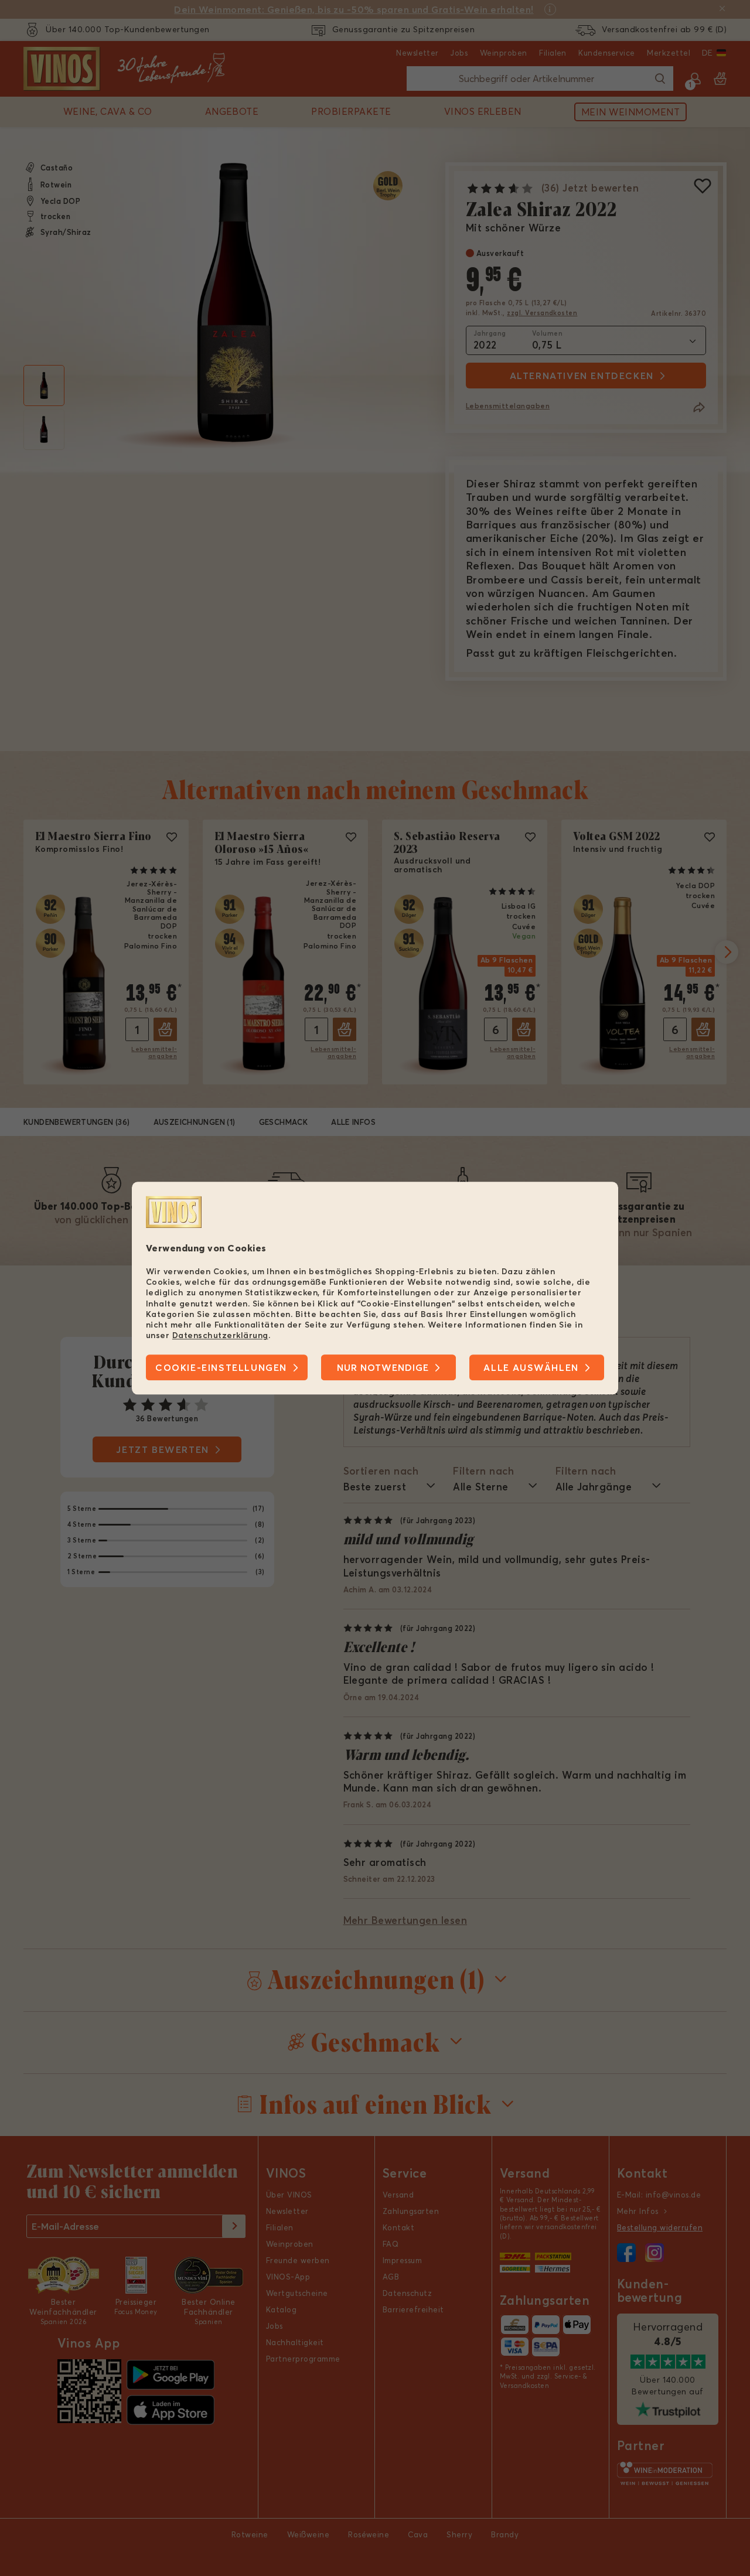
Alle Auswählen (531, 1367)
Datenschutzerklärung (220, 1335)
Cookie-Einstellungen (221, 1367)
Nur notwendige (383, 1367)
